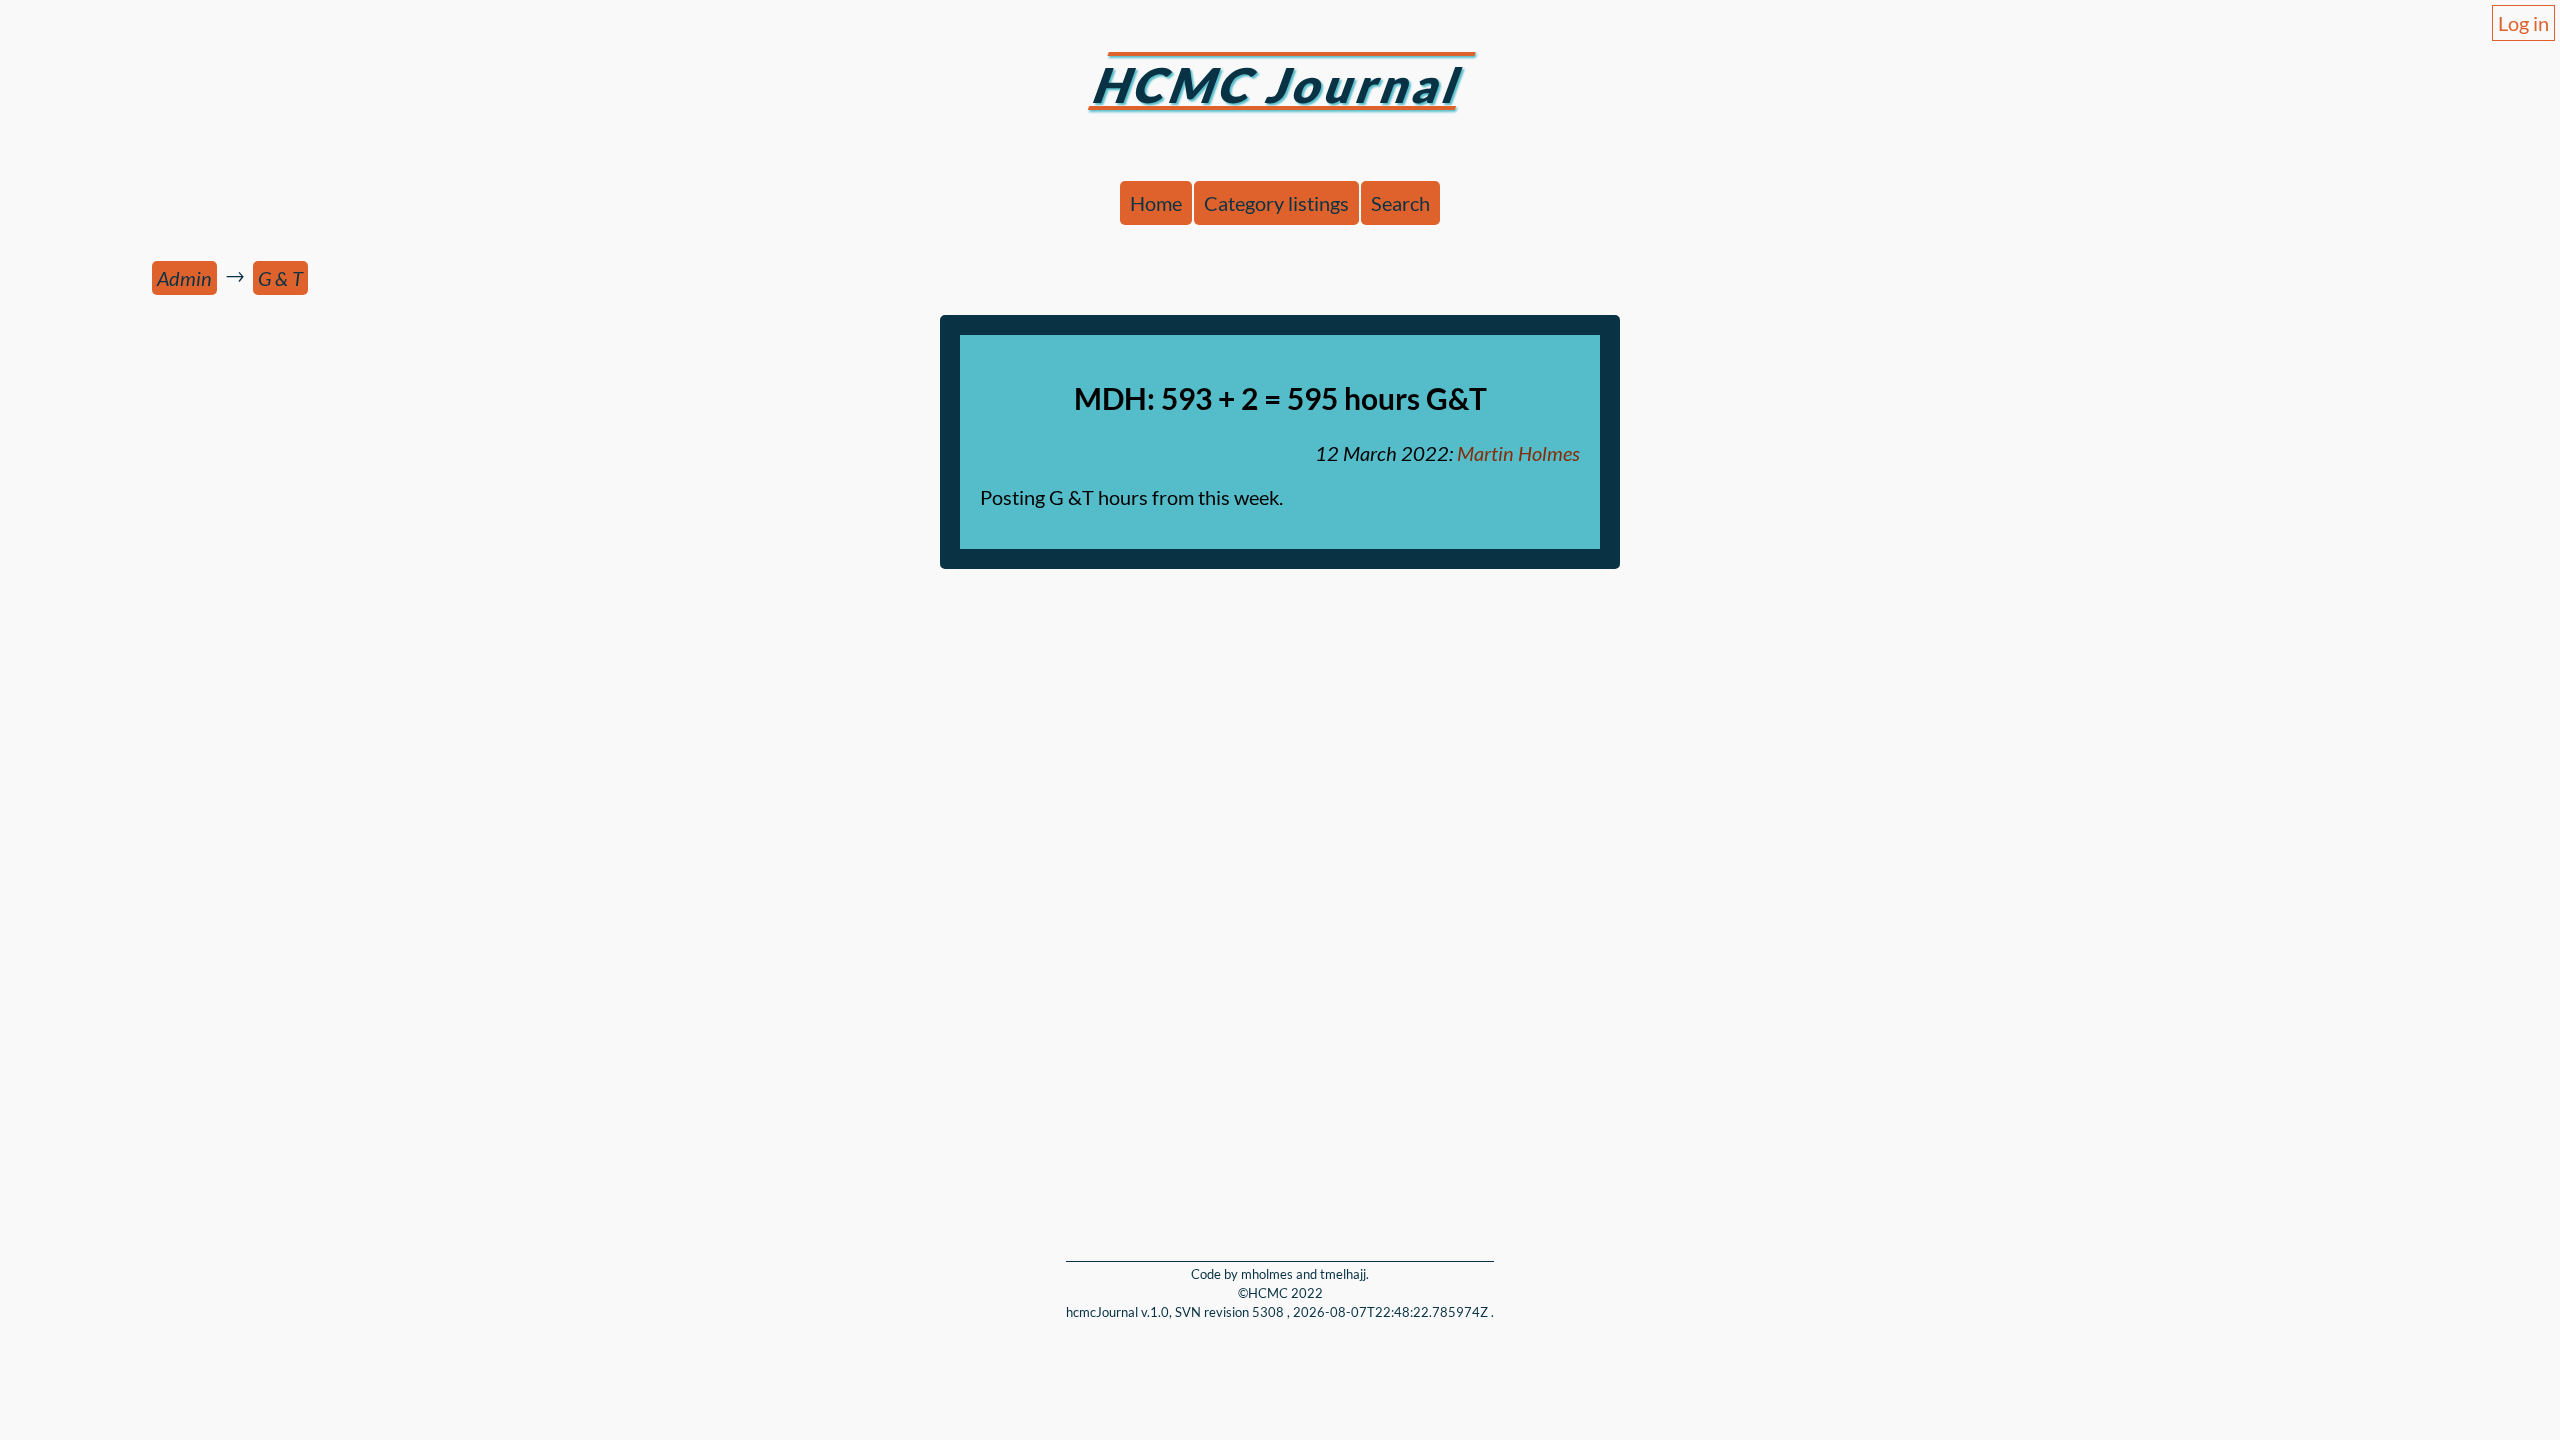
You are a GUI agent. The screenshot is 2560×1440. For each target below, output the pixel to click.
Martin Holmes (1518, 453)
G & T (280, 278)
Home (1156, 203)
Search (1400, 203)
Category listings (1276, 203)
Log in (2523, 23)
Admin (184, 278)
